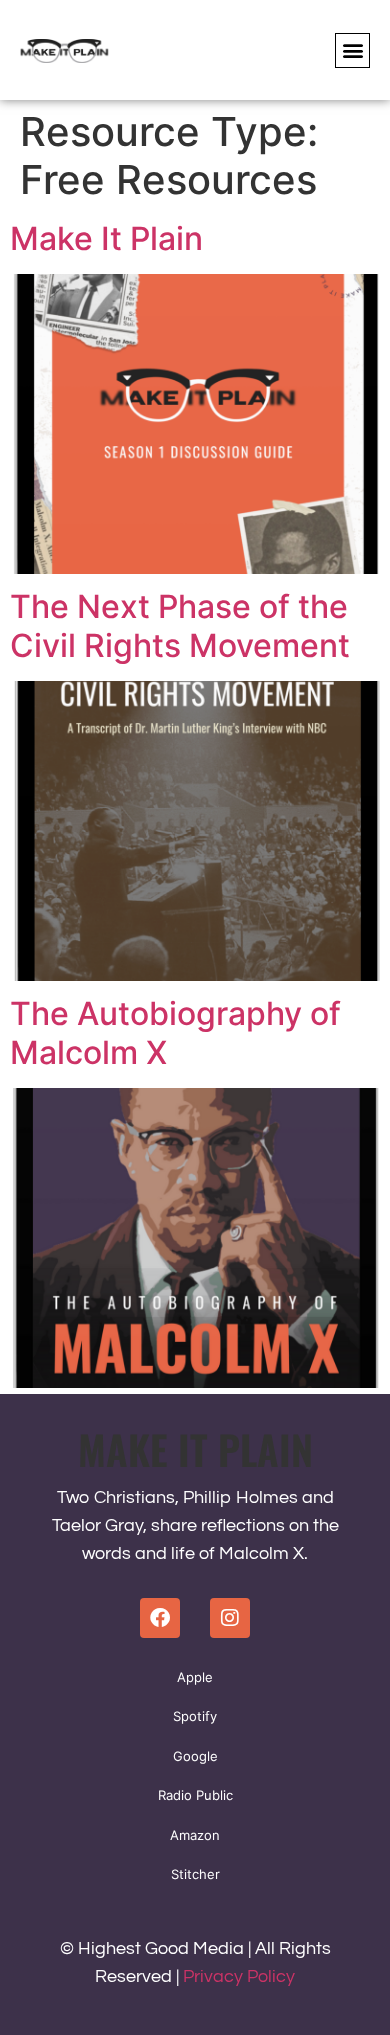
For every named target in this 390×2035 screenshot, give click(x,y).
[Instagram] (230, 1618)
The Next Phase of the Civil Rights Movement (180, 625)
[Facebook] (160, 1618)
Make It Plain (106, 238)
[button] (352, 50)
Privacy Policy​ (239, 1976)
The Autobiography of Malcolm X (175, 1032)
